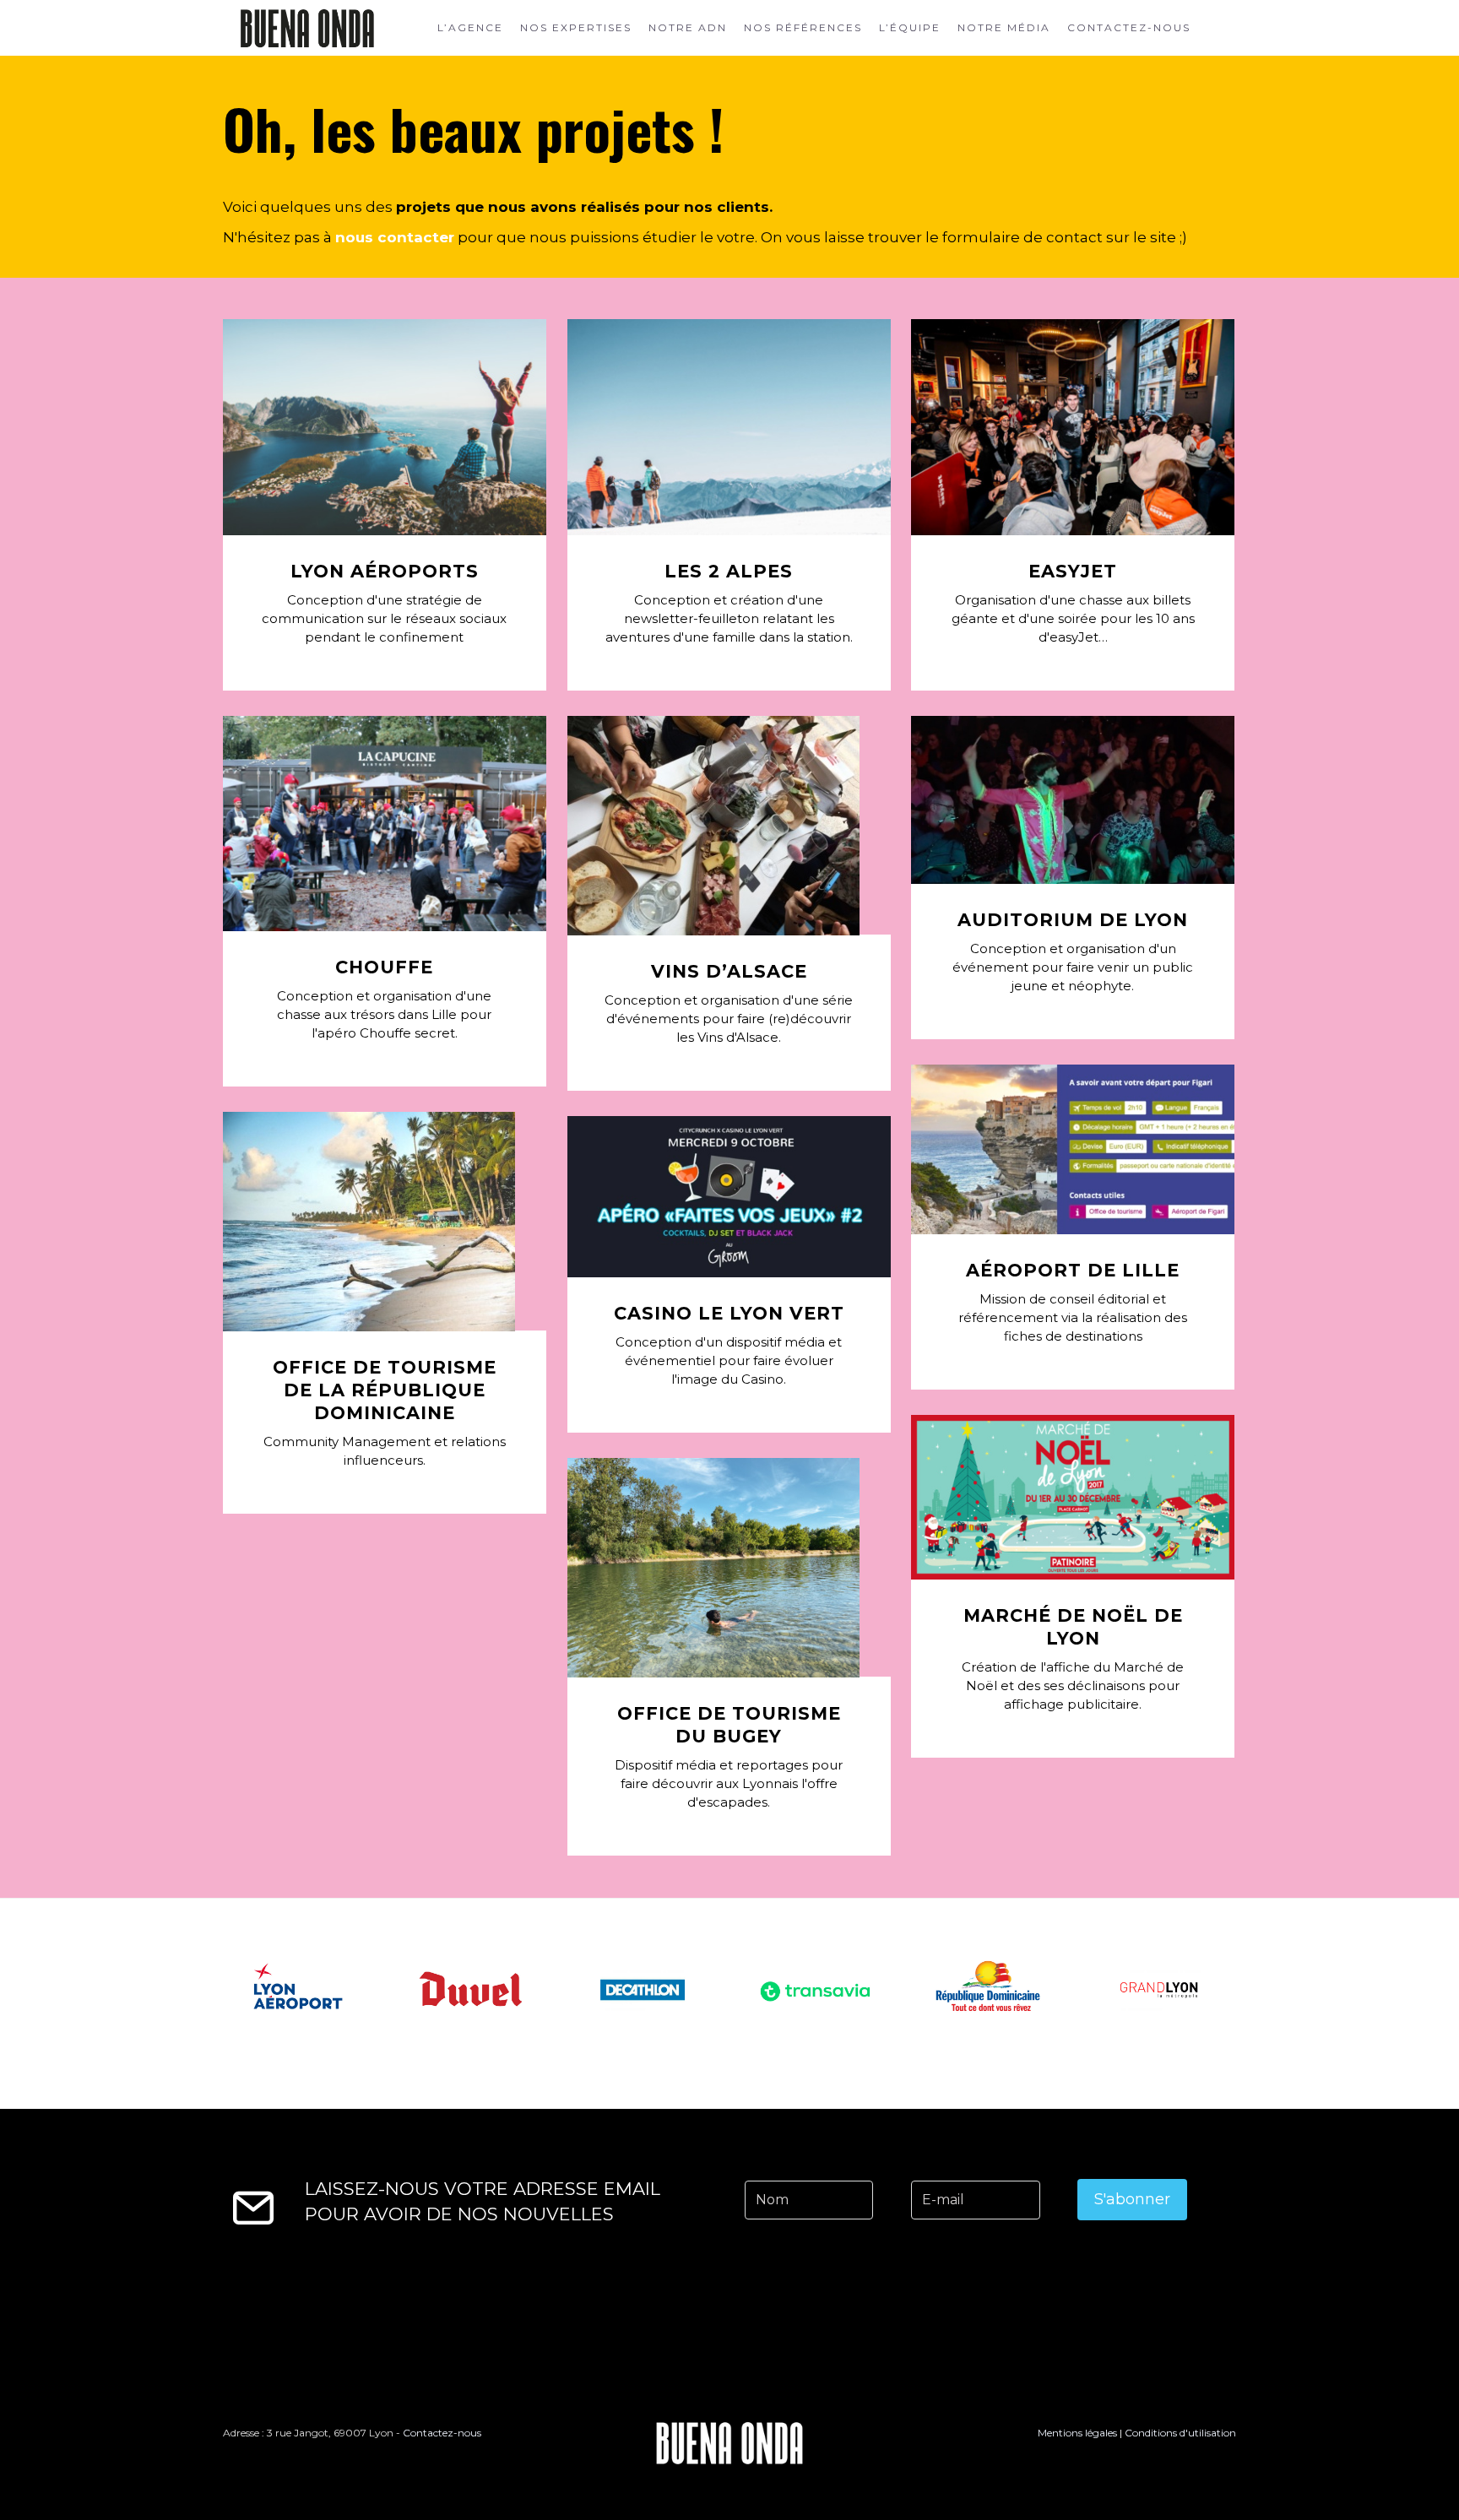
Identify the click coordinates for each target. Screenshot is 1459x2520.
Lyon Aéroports (385, 571)
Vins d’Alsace (729, 971)
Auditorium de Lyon (1073, 920)
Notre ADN (688, 28)
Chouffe (384, 967)
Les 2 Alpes (729, 571)
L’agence (470, 28)
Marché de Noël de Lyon (1073, 1627)
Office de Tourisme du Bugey (729, 1725)
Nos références (803, 28)
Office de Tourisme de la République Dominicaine (385, 1390)
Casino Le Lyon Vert (729, 1313)
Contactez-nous (1129, 28)
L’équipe (910, 28)
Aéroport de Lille (1073, 1270)
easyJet (1073, 571)
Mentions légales (1077, 2433)
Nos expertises (576, 28)
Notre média (1004, 28)
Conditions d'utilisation (1180, 2433)
